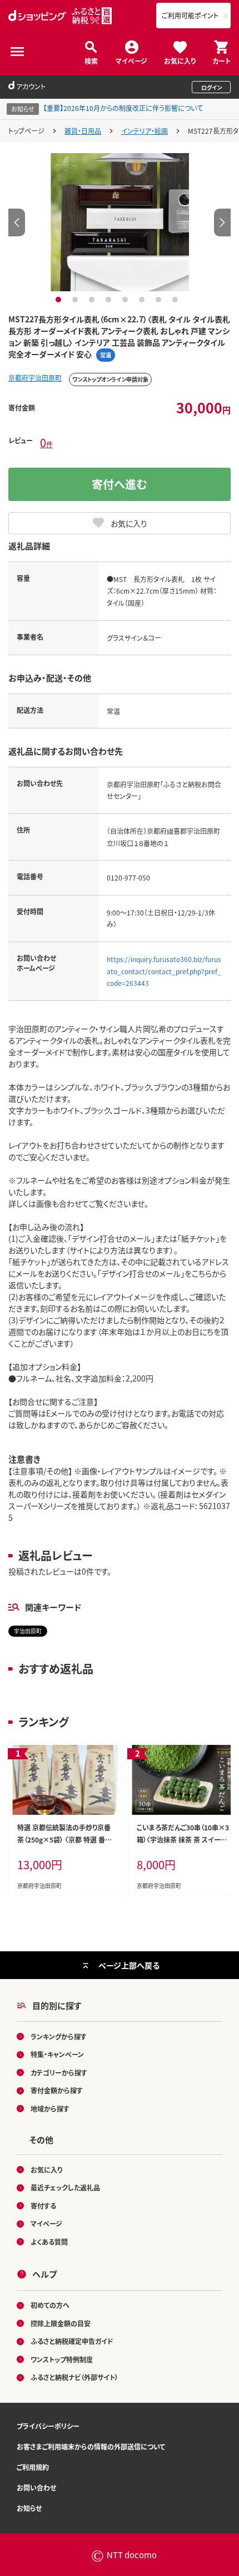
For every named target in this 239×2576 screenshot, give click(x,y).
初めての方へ (50, 2305)
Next (222, 222)
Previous (17, 222)
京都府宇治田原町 (35, 378)
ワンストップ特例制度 (62, 2359)
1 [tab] (60, 300)
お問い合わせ (36, 2488)
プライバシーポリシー (48, 2426)
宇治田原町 (28, 1631)
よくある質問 (49, 2242)
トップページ (26, 131)
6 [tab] (143, 300)
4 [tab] (110, 300)
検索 (91, 60)
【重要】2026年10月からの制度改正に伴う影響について (123, 108)
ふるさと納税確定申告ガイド (72, 2341)
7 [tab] (160, 300)
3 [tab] (93, 300)
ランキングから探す (59, 2036)
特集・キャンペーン (57, 2054)
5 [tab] (126, 300)
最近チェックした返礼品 (65, 2187)
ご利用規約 (33, 2467)
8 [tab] (176, 300)
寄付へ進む (120, 484)
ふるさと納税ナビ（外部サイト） (74, 2377)
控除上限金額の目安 (61, 2323)
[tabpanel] (120, 222)
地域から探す (50, 2109)
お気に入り (180, 60)
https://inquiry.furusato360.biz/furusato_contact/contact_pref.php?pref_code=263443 (164, 971)
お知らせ (29, 2508)
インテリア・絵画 (145, 131)
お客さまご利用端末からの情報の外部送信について (91, 2446)
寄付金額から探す (57, 2090)
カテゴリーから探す (59, 2073)
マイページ (131, 60)
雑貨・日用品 (83, 131)
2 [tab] (76, 300)
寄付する (43, 2206)
